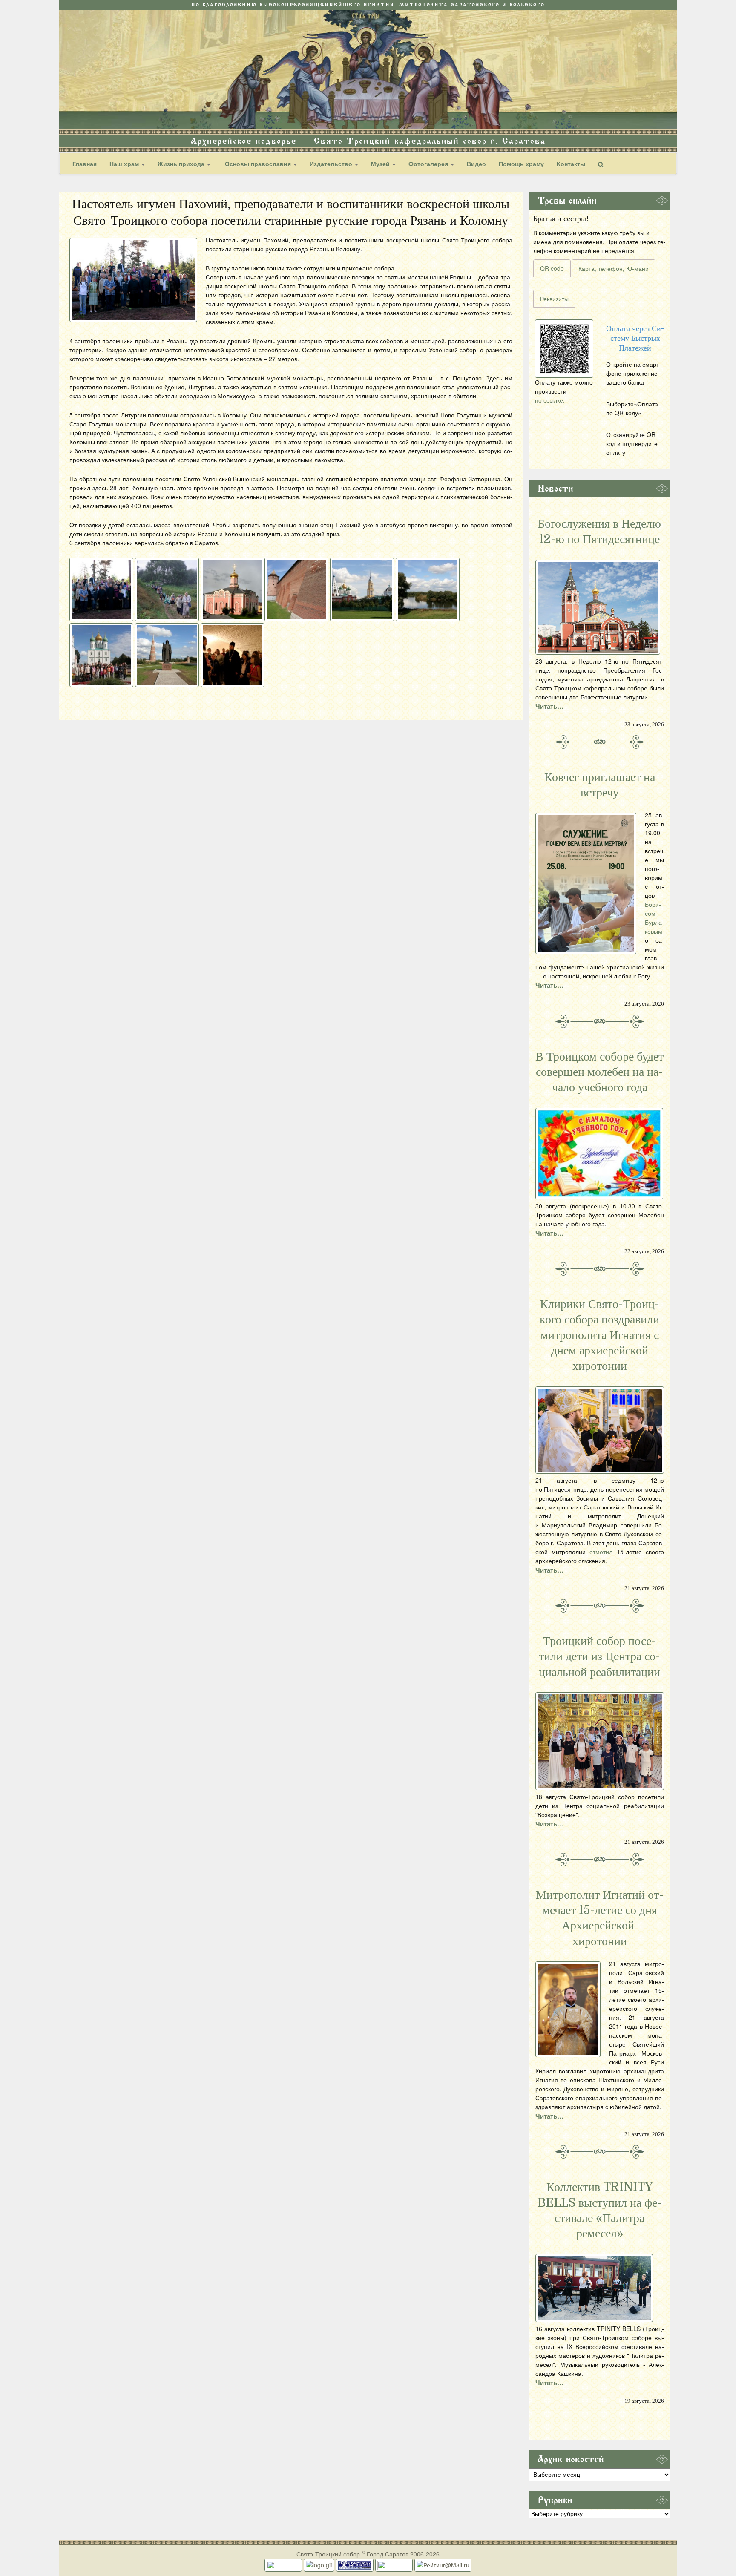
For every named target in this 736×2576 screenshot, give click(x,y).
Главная (85, 164)
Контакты (571, 164)
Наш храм (125, 164)
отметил (601, 1552)
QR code (552, 268)
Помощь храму (521, 164)
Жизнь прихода (182, 164)
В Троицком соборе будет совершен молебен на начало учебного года (599, 1072)
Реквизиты (554, 299)
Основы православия (258, 164)
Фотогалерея (429, 164)
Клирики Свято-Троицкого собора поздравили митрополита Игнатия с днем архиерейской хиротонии (599, 1335)
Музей (381, 164)
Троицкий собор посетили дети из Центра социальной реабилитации (599, 1657)
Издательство (332, 164)
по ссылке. (550, 400)
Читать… (549, 706)
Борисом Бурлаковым (654, 918)
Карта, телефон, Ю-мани (614, 268)
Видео (476, 164)
